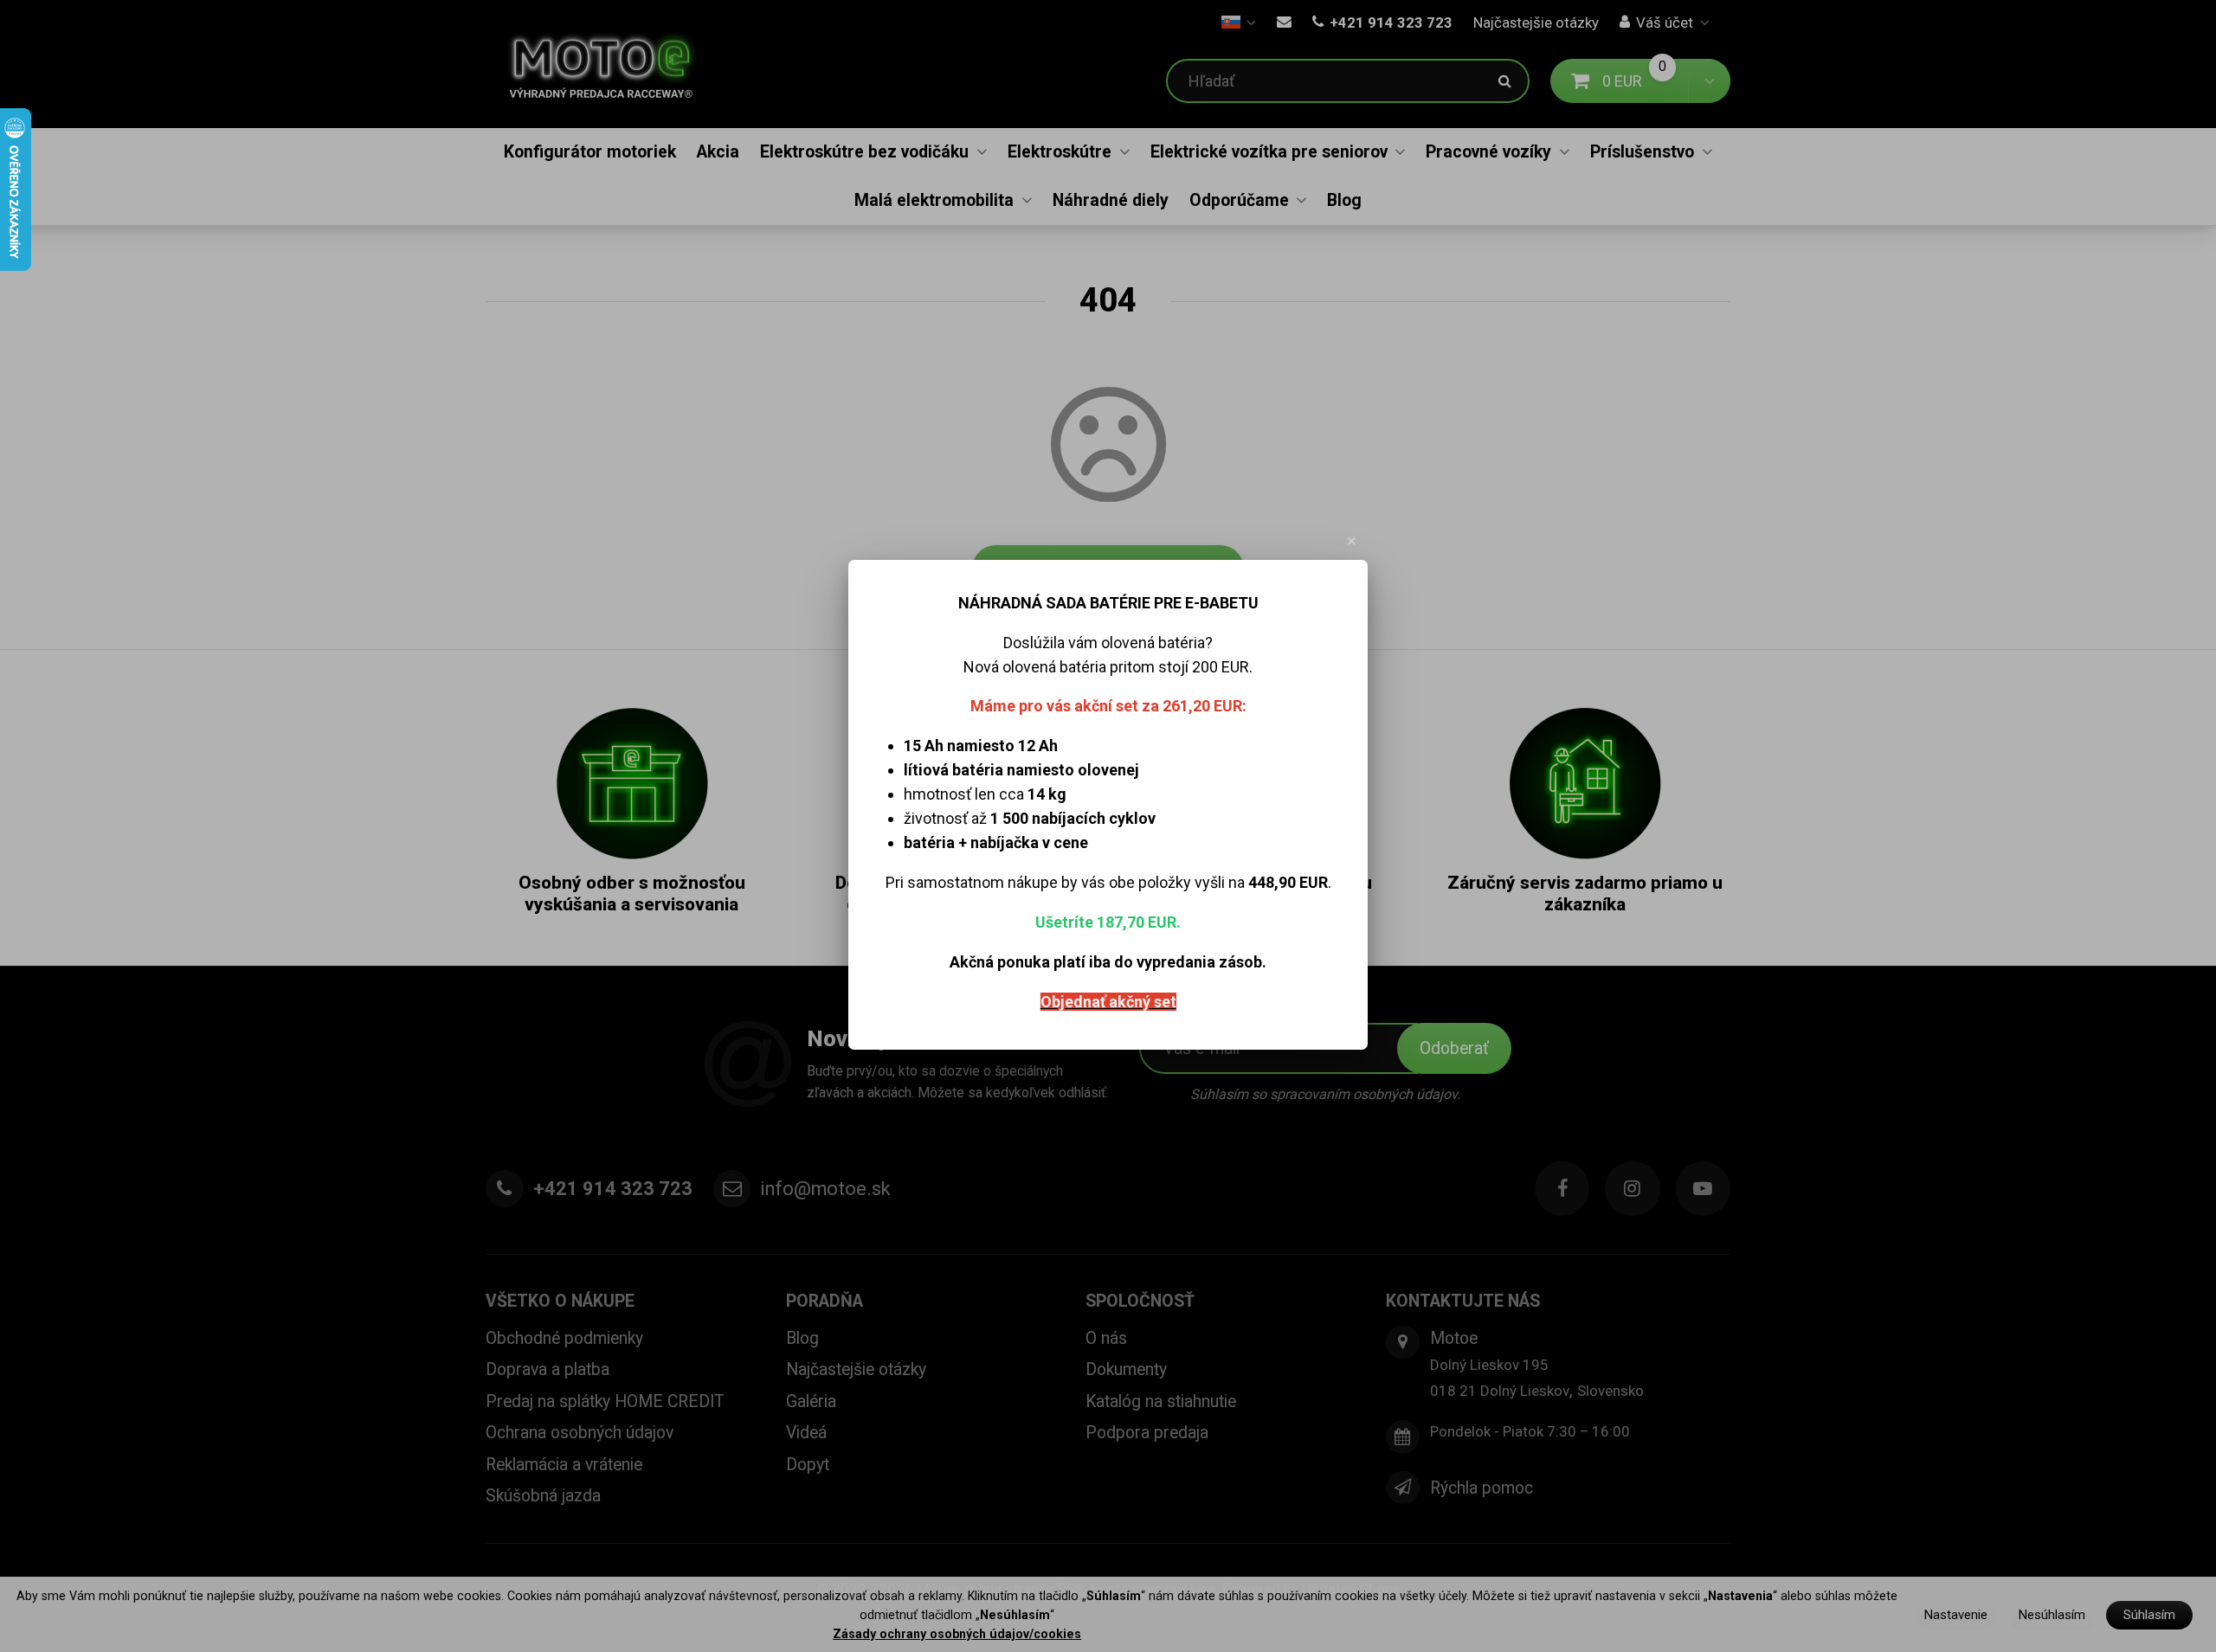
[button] (1352, 541)
